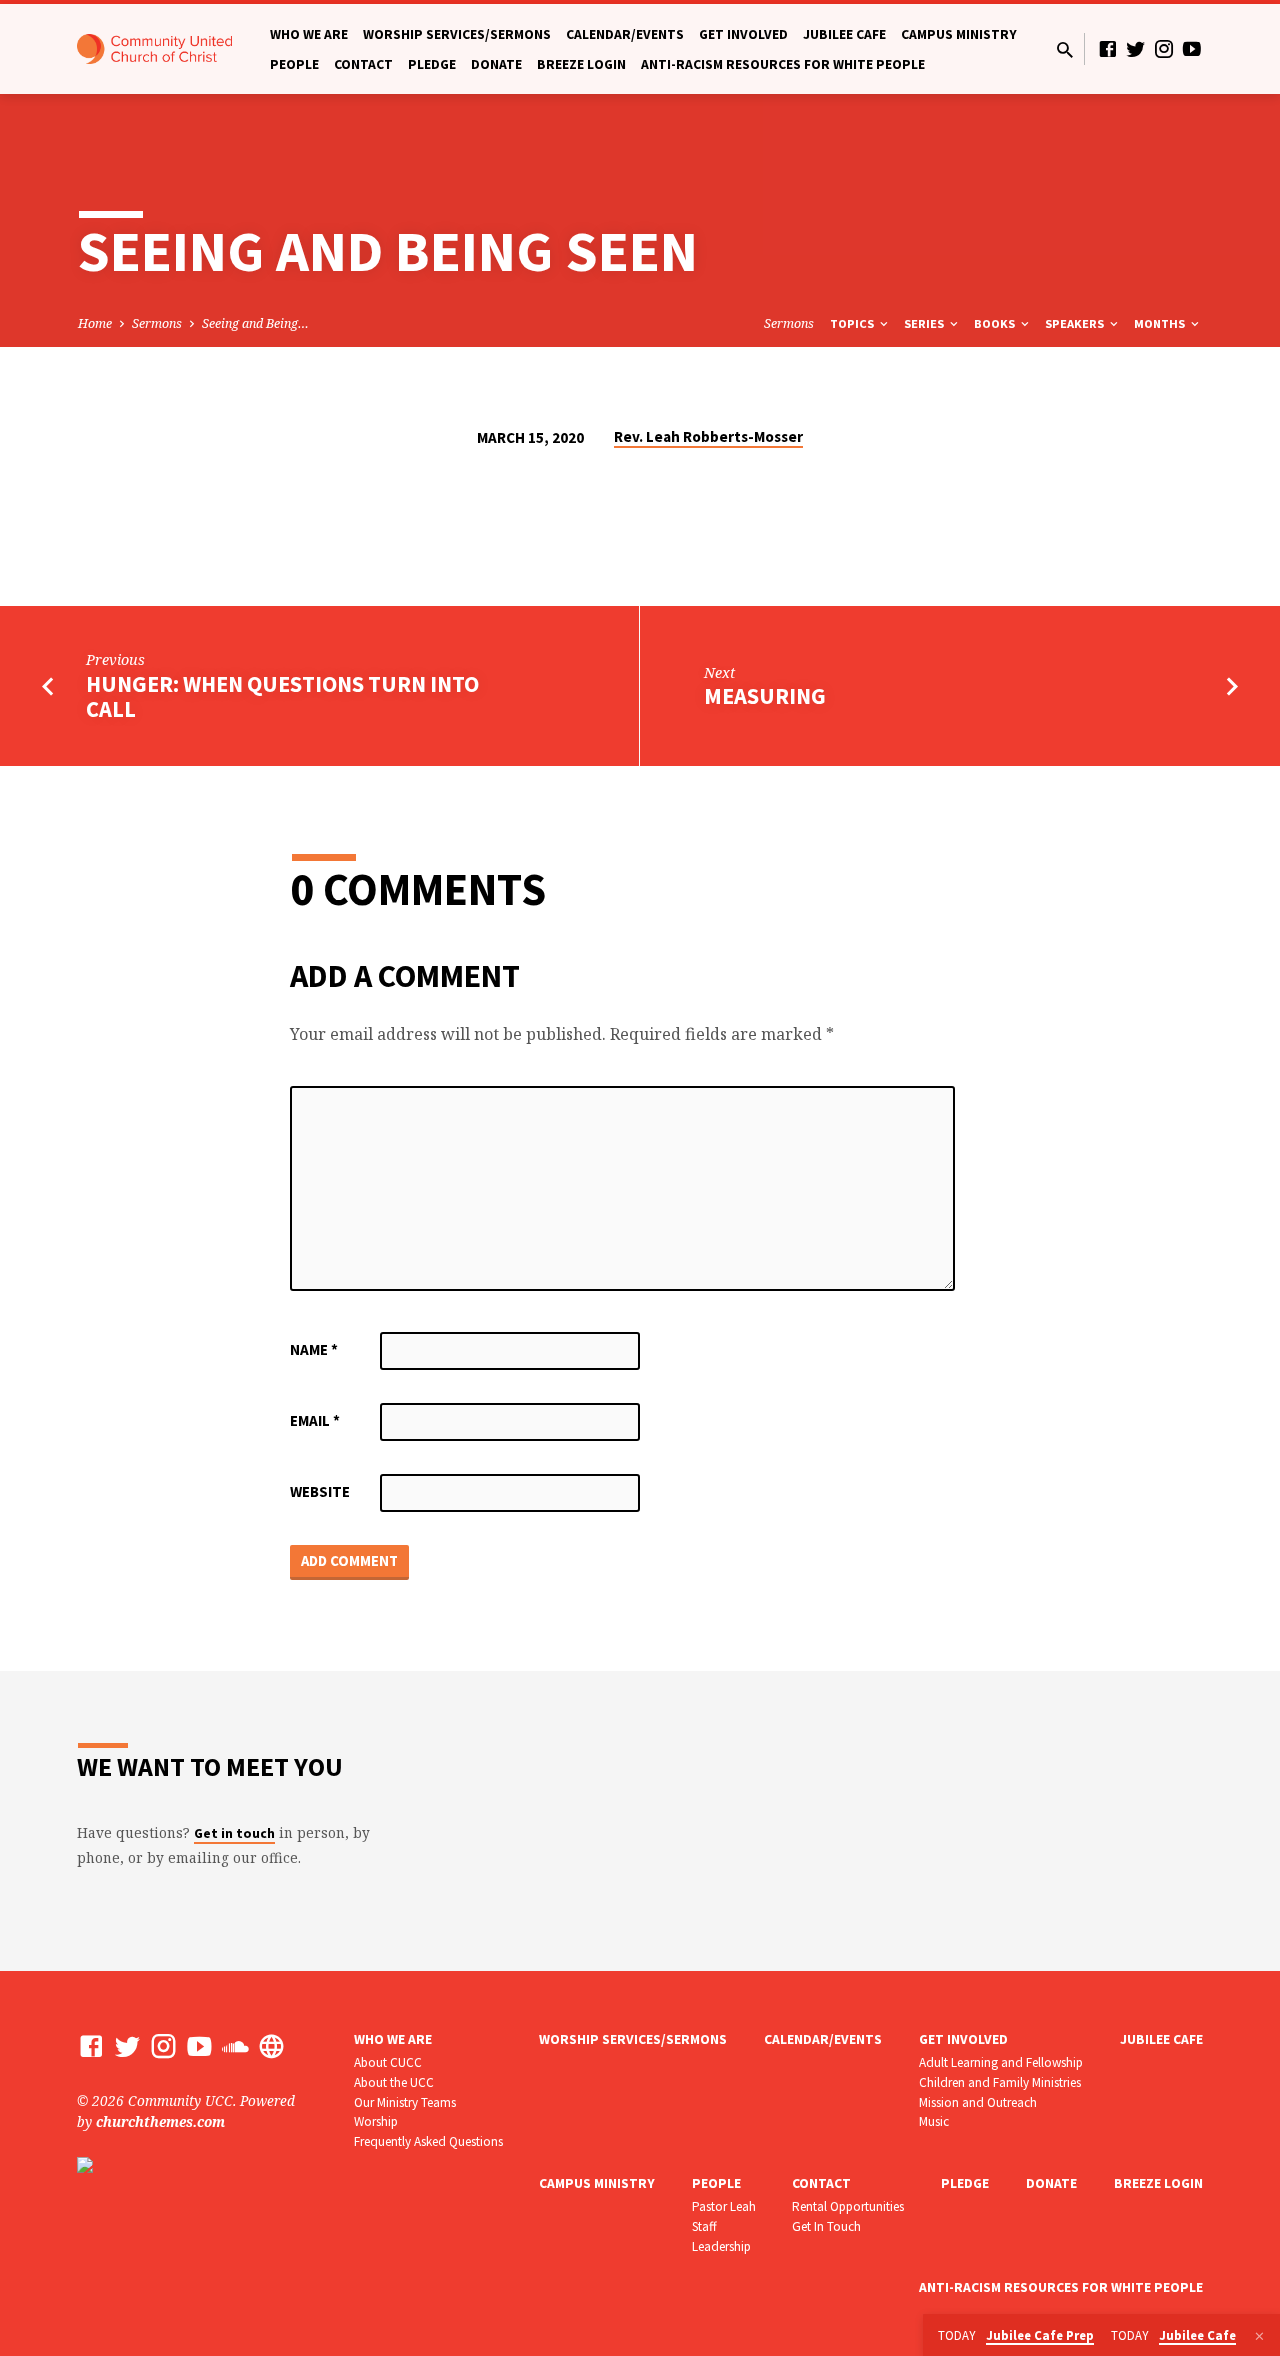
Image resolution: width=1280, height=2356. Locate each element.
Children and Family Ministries (1000, 2082)
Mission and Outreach (978, 2102)
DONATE (496, 64)
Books (996, 323)
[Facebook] (1108, 48)
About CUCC (388, 2062)
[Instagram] (1164, 48)
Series (925, 323)
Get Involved (743, 34)
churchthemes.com (160, 2121)
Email (315, 1420)
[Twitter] (1136, 48)
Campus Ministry (959, 34)
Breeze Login (581, 64)
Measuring (765, 696)
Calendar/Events (625, 34)
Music (934, 2121)
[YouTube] (1192, 48)
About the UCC (394, 2082)
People (294, 64)
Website (320, 1491)
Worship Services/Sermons (457, 34)
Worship (376, 2121)
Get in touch (234, 1833)
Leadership (721, 2246)
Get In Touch (826, 2226)
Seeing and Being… (255, 323)
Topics (853, 323)
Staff (704, 2226)
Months (1161, 323)
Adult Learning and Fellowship (1001, 2062)
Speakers (1076, 323)
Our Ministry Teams (405, 2102)
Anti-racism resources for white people (783, 64)
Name (314, 1349)
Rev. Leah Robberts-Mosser (708, 436)
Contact (363, 64)
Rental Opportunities (848, 2206)
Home (95, 323)
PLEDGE (432, 64)
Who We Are (309, 34)
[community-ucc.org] (271, 2045)
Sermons (157, 323)
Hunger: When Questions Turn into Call (282, 696)
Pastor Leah (724, 2206)
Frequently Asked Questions (428, 2141)
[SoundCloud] (235, 2045)
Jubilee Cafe (844, 34)
